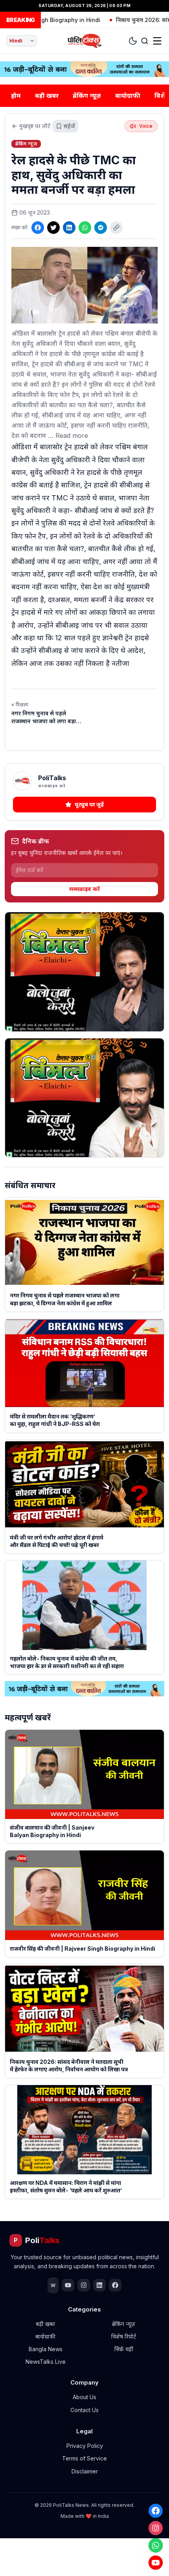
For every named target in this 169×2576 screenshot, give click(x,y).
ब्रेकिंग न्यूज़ (87, 96)
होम (16, 96)
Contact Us (84, 2410)
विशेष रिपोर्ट (124, 2336)
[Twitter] (53, 228)
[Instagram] (156, 2528)
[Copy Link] (116, 228)
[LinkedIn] (69, 228)
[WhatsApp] (156, 2545)
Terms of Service (84, 2458)
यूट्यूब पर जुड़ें (89, 804)
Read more (72, 435)
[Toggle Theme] (133, 41)
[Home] (85, 41)
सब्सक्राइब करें (84, 889)
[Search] (145, 41)
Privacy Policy (85, 2446)
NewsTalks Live (46, 2362)
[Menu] (157, 41)
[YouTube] (156, 2563)
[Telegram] (101, 228)
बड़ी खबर (47, 96)
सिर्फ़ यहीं (124, 2349)
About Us (84, 2397)
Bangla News (46, 2349)
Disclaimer (85, 2471)
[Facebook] (156, 2511)
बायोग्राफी (128, 96)
